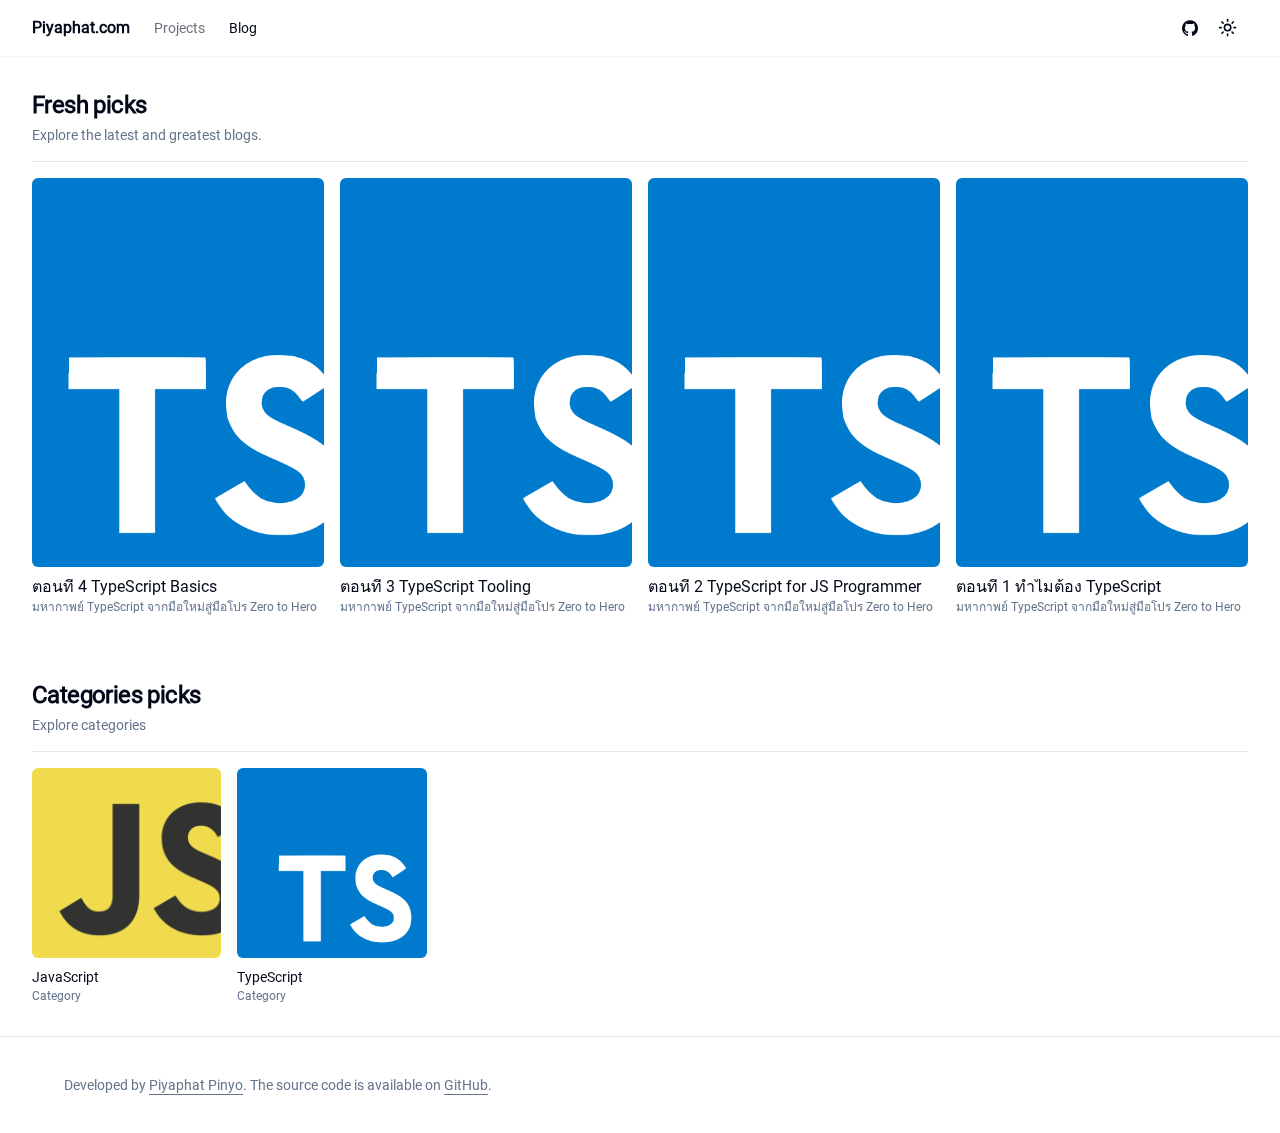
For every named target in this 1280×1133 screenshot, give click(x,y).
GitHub (466, 1085)
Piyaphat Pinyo (196, 1085)
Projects (179, 28)
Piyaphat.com (81, 27)
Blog (243, 28)
